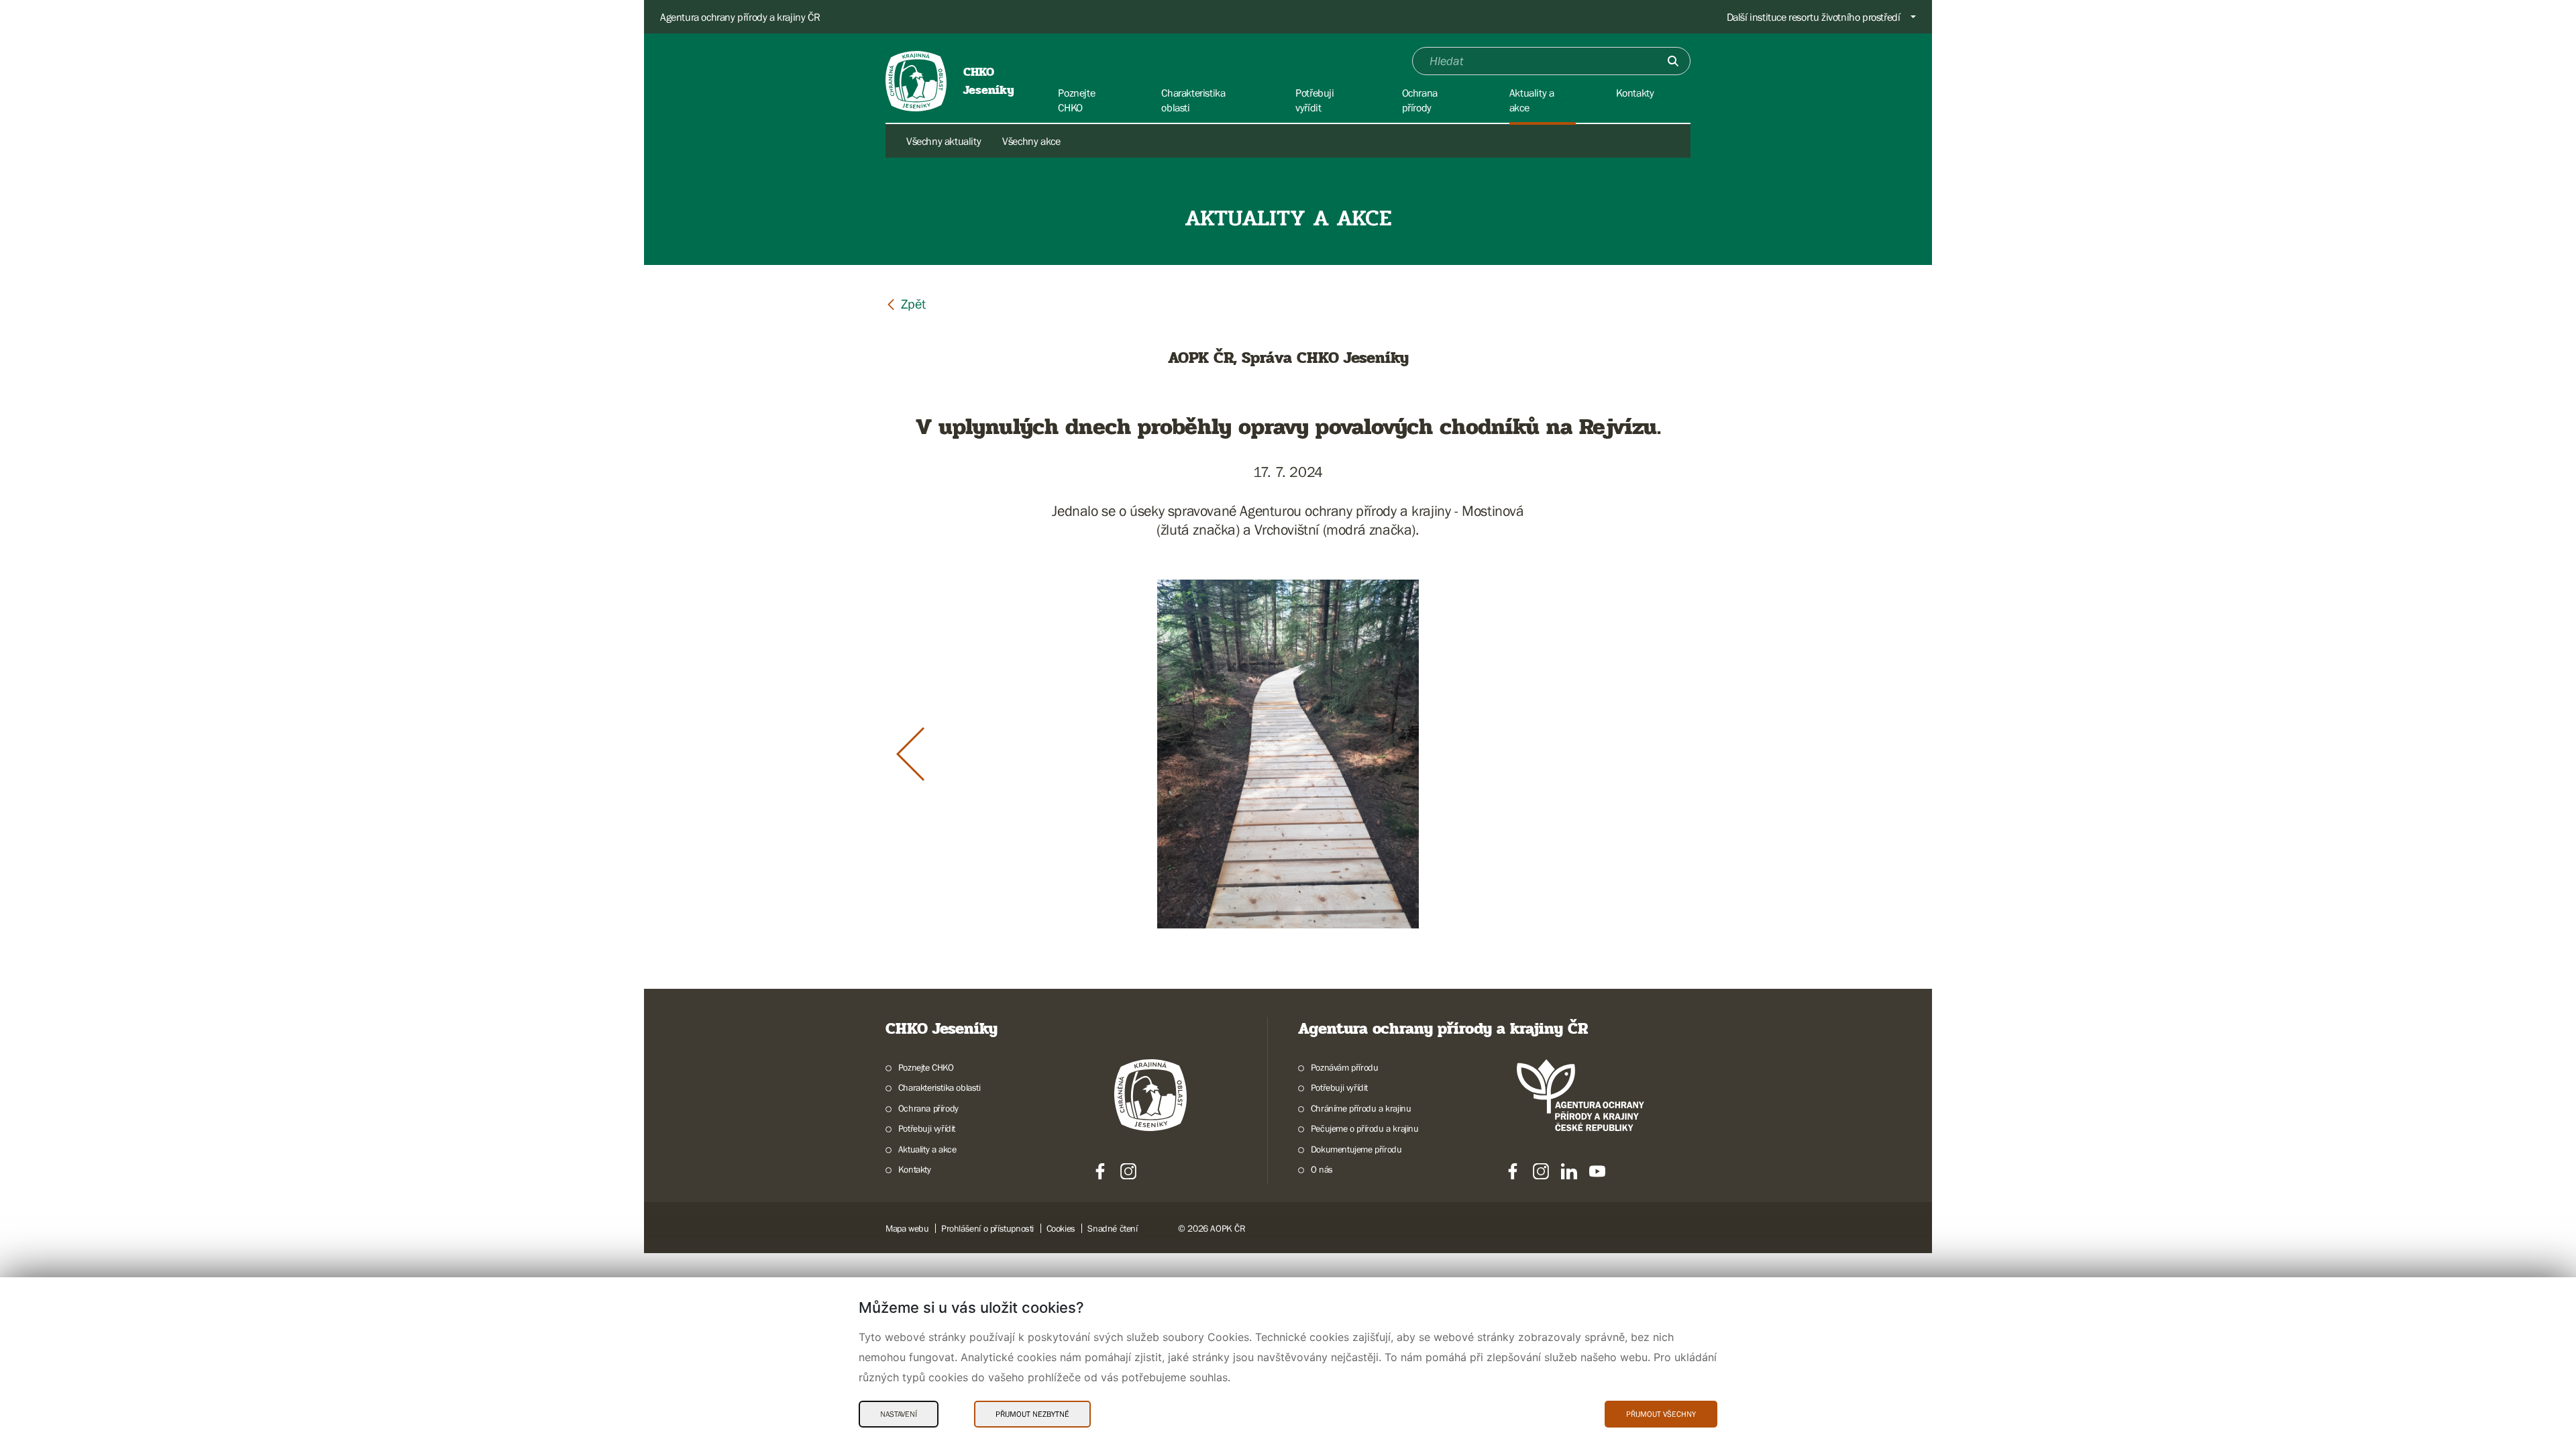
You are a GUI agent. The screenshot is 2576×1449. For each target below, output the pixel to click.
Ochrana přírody (928, 1108)
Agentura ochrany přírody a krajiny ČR (740, 17)
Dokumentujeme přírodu (1356, 1149)
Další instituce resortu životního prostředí (1814, 17)
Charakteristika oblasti (940, 1087)
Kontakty (915, 1169)
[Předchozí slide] (910, 754)
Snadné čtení (1112, 1228)
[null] (906, 304)
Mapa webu (907, 1228)
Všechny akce (1031, 141)
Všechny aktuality (944, 141)
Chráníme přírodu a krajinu (1361, 1108)
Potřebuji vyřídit (927, 1128)
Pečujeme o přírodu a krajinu (1365, 1128)
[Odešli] (1673, 61)
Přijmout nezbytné (1032, 1414)
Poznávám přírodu (1344, 1067)
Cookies (1061, 1228)
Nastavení (899, 1414)
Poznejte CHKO (926, 1067)
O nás (1322, 1169)
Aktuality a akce (927, 1149)
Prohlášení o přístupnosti (987, 1228)
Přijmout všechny (1661, 1414)
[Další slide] (1666, 754)
